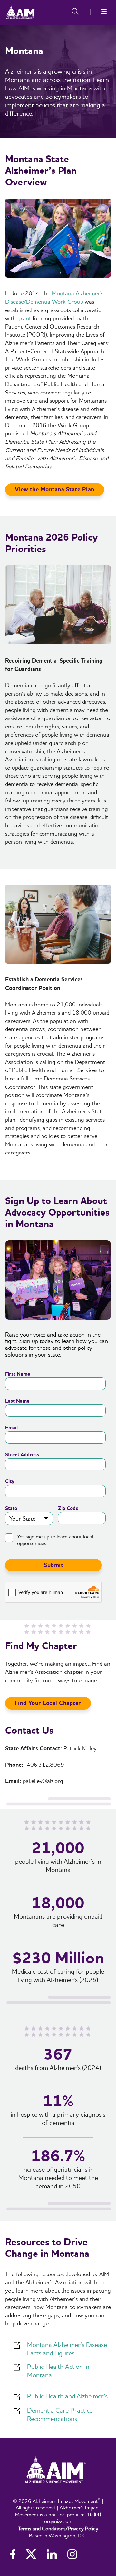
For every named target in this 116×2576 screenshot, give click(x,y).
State (11, 1509)
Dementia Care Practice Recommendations (60, 2414)
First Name (18, 1374)
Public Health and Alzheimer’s (67, 2396)
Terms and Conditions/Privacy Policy (58, 2528)
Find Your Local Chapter (48, 1703)
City (10, 1482)
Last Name (17, 1401)
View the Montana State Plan (55, 490)
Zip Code (68, 1509)
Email (11, 1428)
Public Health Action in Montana (58, 2371)
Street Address (22, 1455)
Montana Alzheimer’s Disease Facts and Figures (67, 2349)
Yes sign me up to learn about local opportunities (55, 1540)
